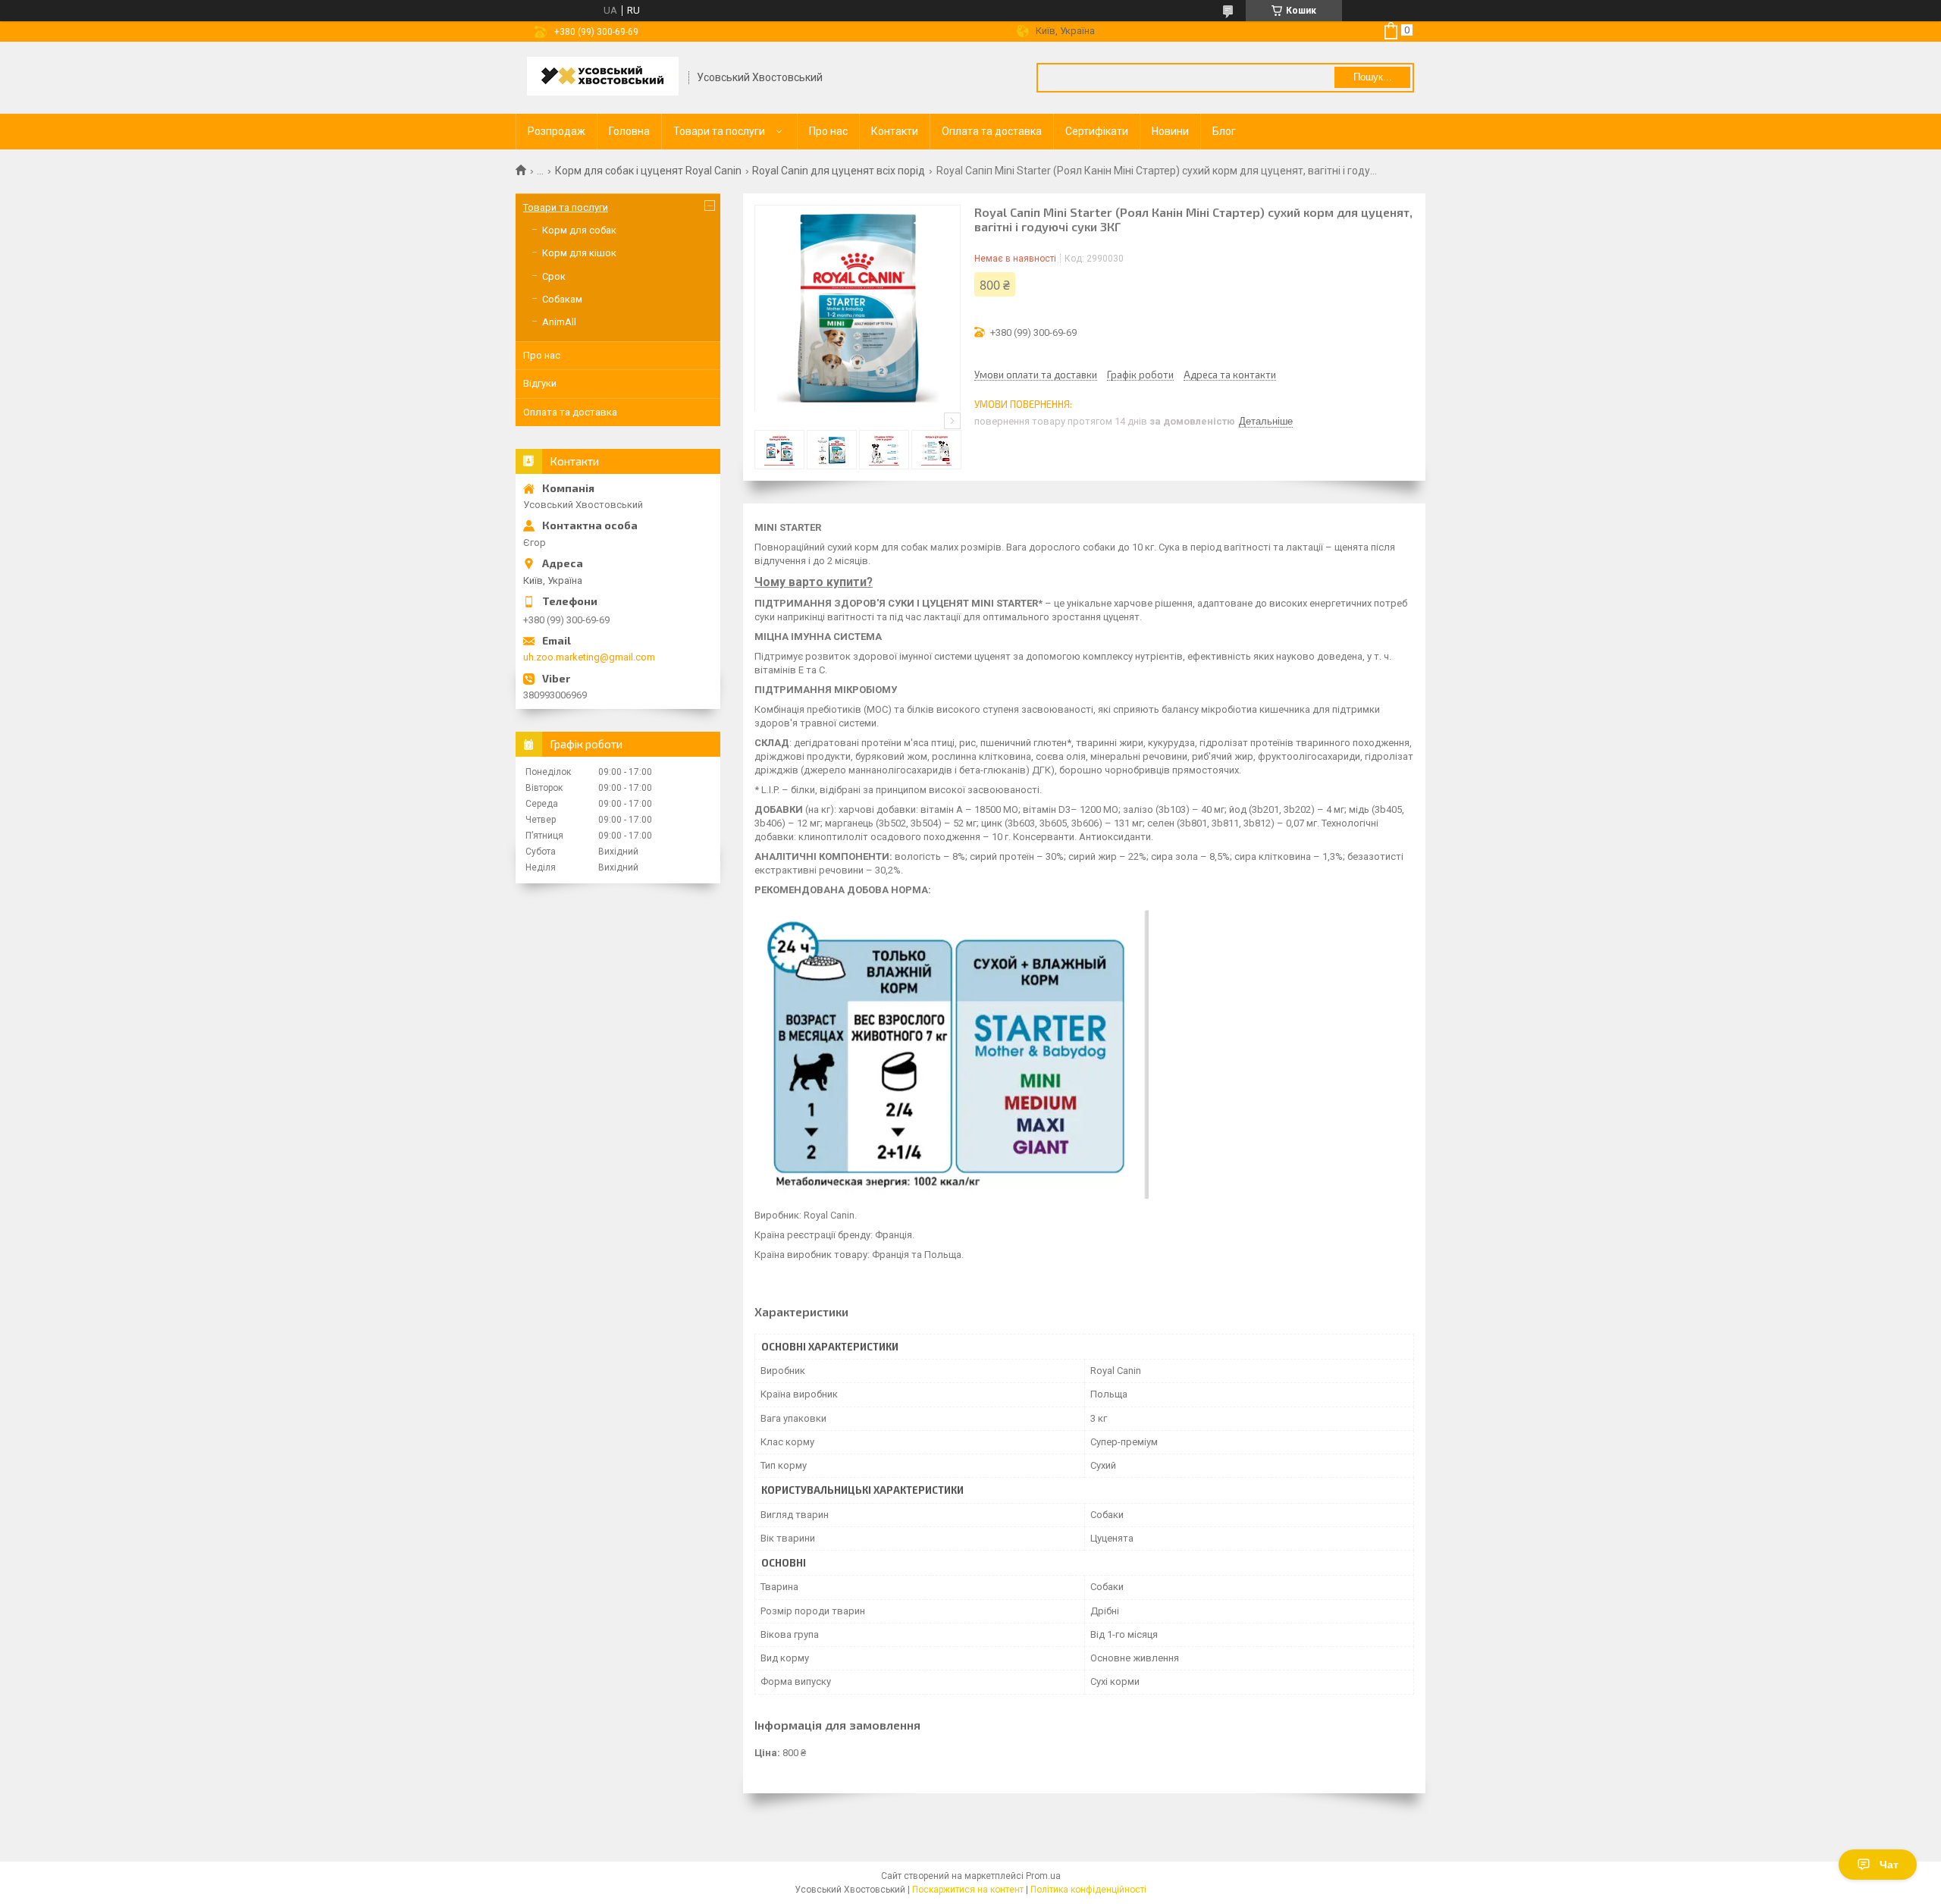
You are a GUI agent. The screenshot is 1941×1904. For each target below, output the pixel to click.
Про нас (828, 131)
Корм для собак (579, 230)
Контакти (895, 131)
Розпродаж (557, 131)
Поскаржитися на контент (968, 1890)
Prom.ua (1043, 1876)
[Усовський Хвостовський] (603, 78)
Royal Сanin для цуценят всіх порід (839, 171)
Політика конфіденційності (1088, 1890)
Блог (1224, 131)
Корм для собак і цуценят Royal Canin (648, 171)
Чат (1889, 1865)
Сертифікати (1097, 131)
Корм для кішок (579, 253)
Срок (554, 276)
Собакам (562, 299)
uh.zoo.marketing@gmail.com (589, 657)
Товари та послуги (719, 131)
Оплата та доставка (992, 131)
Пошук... (1373, 77)
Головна (629, 131)
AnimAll (559, 322)
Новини (1170, 131)
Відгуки (540, 383)
